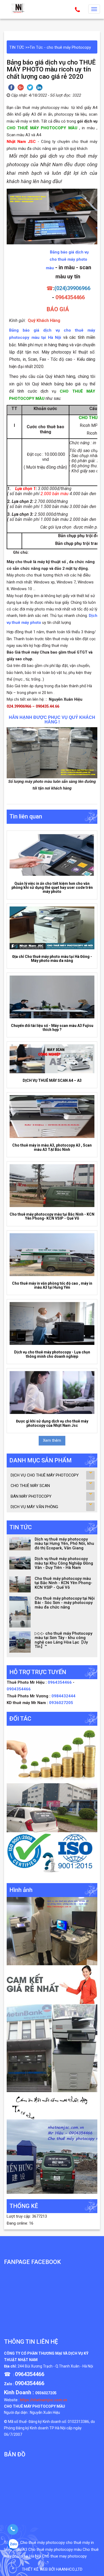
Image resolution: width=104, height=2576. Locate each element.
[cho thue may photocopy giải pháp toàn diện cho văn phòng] (52, 1808)
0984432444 (63, 1696)
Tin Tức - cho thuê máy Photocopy (60, 47)
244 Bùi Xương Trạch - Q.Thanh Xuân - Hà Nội (55, 2366)
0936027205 (61, 1703)
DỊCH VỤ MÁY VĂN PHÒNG (34, 1507)
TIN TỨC (17, 47)
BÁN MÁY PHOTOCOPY (31, 1496)
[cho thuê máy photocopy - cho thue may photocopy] (19, 8)
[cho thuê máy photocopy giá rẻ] (52, 1985)
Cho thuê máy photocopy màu (55, 2550)
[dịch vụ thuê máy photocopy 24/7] (52, 1855)
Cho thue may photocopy (64, 2556)
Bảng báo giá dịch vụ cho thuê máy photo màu (67, 260)
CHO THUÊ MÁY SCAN (30, 1486)
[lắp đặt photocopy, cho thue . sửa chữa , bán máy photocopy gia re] (52, 1931)
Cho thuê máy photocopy (43, 2543)
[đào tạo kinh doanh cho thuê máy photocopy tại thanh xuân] (52, 2105)
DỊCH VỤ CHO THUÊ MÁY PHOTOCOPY (45, 1475)
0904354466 (19, 1689)
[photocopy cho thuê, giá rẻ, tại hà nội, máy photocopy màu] (52, 2048)
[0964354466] (13, 2529)
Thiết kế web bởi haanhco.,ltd (52, 2569)
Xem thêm (52, 1440)
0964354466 (60, 1682)
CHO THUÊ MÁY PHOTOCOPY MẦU (35, 2406)
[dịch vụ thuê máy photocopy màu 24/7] (52, 2156)
